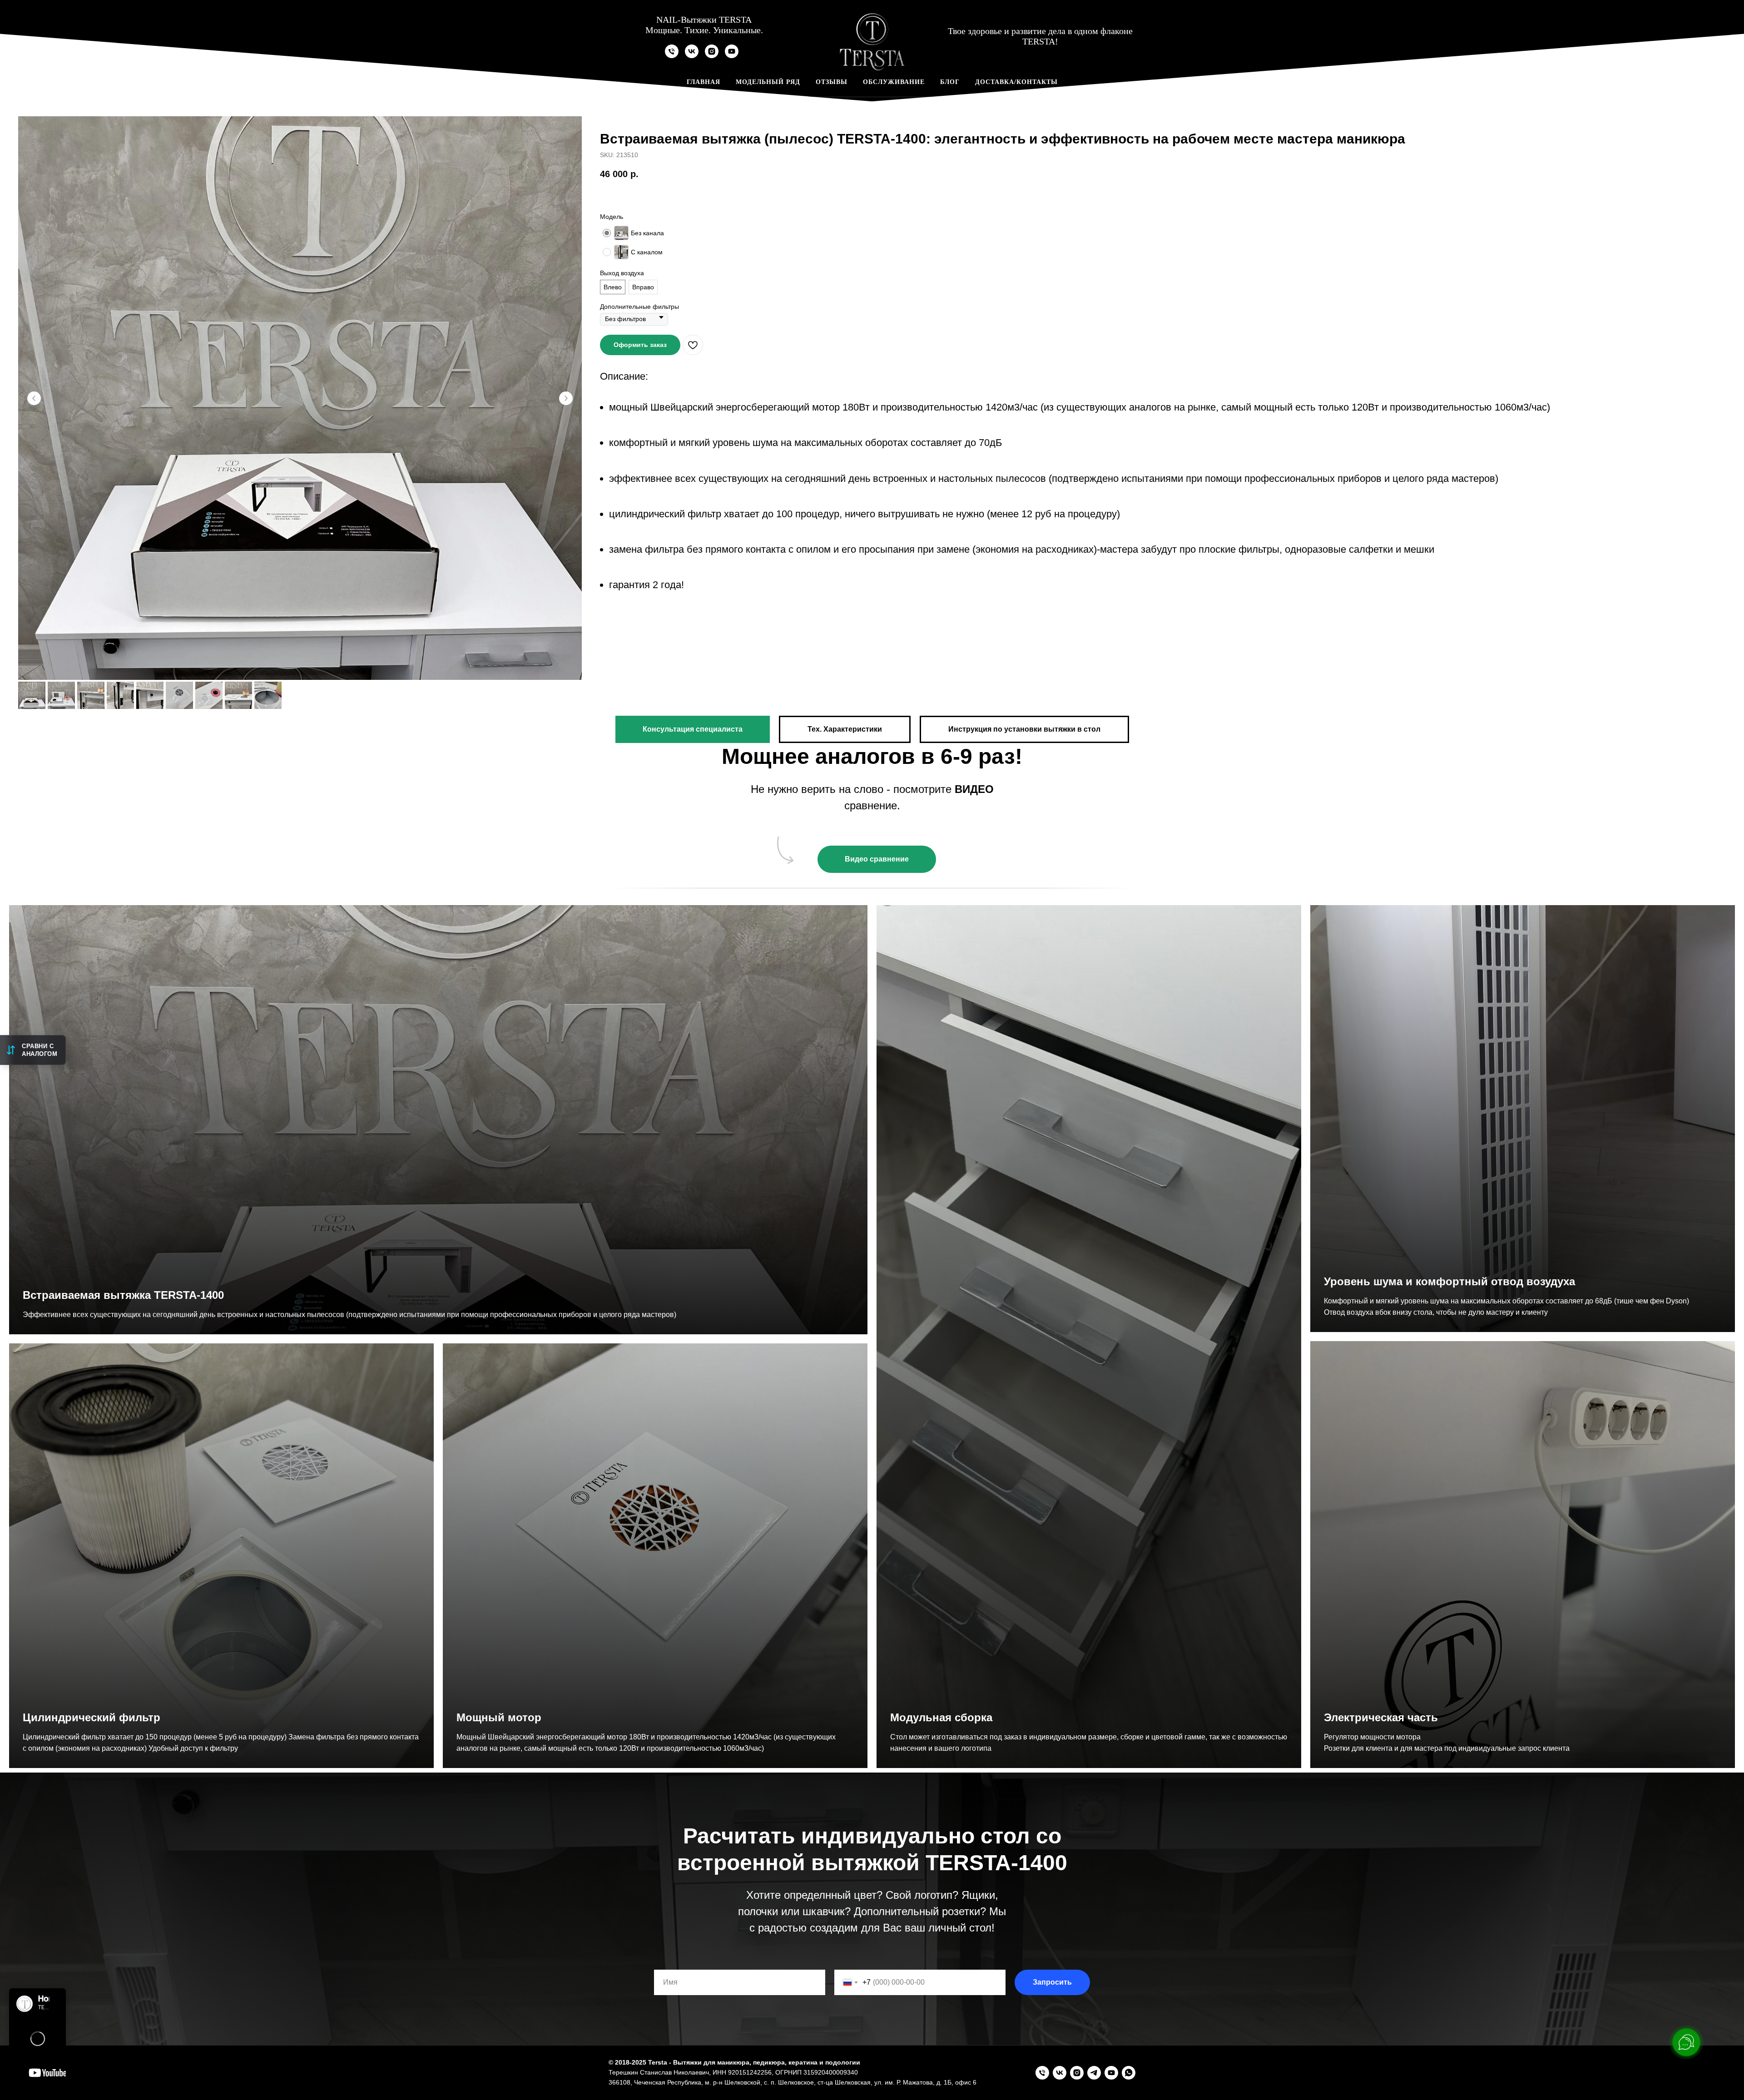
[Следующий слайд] (566, 398)
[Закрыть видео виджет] (64, 1990)
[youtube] (732, 56)
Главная (704, 82)
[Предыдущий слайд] (34, 398)
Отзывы (832, 82)
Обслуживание (894, 82)
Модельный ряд (768, 82)
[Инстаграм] (712, 56)
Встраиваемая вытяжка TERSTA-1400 (123, 1295)
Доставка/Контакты (1016, 82)
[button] (640, 345)
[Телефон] (672, 56)
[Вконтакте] (692, 56)
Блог (950, 82)
